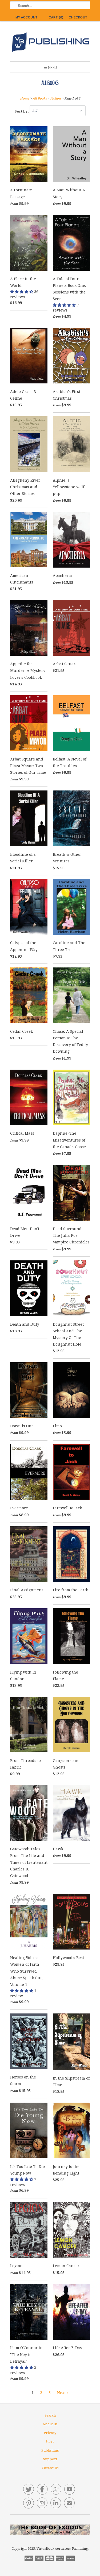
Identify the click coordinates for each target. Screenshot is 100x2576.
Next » (63, 2393)
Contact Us (50, 2468)
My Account (27, 17)
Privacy (50, 2433)
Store (50, 2442)
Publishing (50, 2450)
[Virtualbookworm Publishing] (50, 43)
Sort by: (22, 111)
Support (50, 2459)
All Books (50, 83)
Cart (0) (56, 17)
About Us (50, 2424)
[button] (22, 292)
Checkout (78, 17)
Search (50, 2415)
